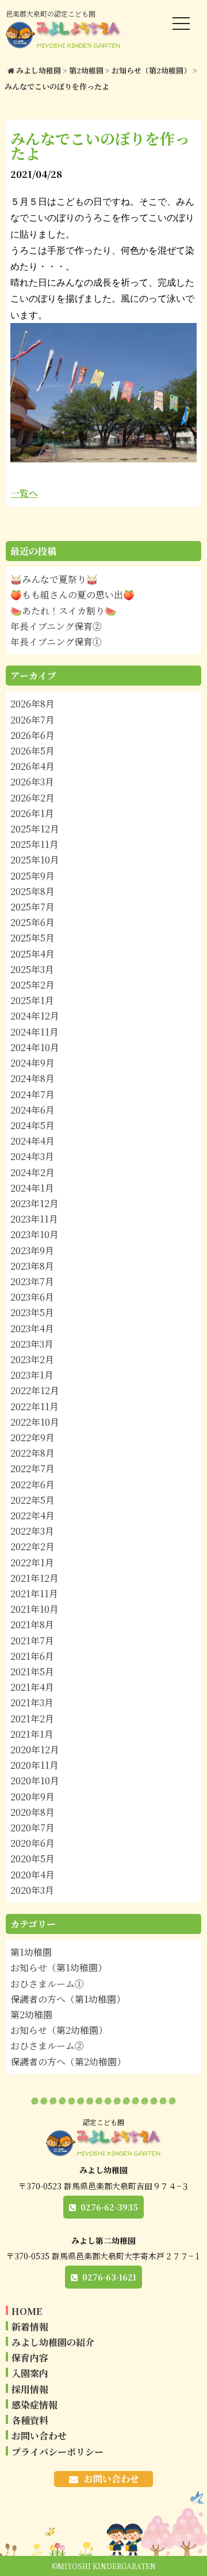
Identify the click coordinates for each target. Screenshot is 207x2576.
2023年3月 (32, 1344)
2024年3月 (32, 1156)
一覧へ (24, 493)
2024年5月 (32, 1125)
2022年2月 (32, 1546)
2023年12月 (34, 1203)
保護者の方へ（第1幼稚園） (68, 1999)
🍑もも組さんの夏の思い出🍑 (72, 595)
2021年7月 (32, 1641)
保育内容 (30, 2358)
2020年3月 (32, 1890)
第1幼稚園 (31, 1952)
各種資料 (30, 2420)
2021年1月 (32, 1734)
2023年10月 (34, 1234)
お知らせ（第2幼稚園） (59, 2030)
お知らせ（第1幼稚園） (59, 1968)
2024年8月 (32, 1078)
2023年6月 (32, 1297)
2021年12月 (34, 1578)
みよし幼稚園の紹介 (53, 2342)
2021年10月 (34, 1609)
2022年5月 (32, 1500)
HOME (27, 2311)
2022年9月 (32, 1437)
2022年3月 (32, 1531)
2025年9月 (32, 876)
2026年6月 (32, 735)
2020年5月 (32, 1859)
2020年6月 (32, 1843)
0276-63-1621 (109, 2277)
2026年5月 (32, 751)
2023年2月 (32, 1359)
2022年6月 (32, 1484)
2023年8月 (32, 1266)
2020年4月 (32, 1875)
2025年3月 (32, 969)
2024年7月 (32, 1094)
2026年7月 (32, 720)
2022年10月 (35, 1422)
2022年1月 (32, 1563)
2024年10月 (35, 1047)
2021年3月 (32, 1703)
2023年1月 (32, 1375)
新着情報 (30, 2327)
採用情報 (30, 2389)
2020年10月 (35, 1781)
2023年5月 (32, 1312)
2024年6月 (32, 1110)
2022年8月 (32, 1453)
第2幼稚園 (31, 2015)
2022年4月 (32, 1515)
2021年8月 (32, 1624)
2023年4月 (32, 1328)
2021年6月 (32, 1656)
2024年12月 (35, 1016)
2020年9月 (32, 1797)
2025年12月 (35, 829)
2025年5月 (32, 938)
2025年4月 (32, 954)
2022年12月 (35, 1390)
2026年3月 (32, 782)
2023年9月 (32, 1250)
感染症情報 (34, 2405)
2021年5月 (32, 1672)
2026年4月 (32, 766)
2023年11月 (34, 1219)
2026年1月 (32, 813)
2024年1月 (32, 1188)
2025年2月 (32, 985)
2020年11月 (34, 1765)
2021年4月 (32, 1687)
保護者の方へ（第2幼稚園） (68, 2062)
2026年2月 (32, 798)
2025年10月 (35, 860)
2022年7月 (32, 1468)
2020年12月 (35, 1750)
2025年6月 (32, 922)
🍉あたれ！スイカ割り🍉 (63, 611)
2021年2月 (32, 1719)
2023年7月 (32, 1281)
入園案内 (30, 2373)
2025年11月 (34, 844)
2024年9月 (32, 1063)
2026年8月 (32, 704)
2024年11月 (34, 1032)
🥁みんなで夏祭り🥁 (54, 579)
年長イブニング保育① (56, 642)
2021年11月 (34, 1594)
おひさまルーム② (47, 2046)
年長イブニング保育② (56, 626)
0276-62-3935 (109, 2207)
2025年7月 (32, 907)
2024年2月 (32, 1172)
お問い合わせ (39, 2436)
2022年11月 (34, 1406)
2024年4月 (32, 1141)
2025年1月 (32, 1000)
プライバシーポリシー (57, 2452)
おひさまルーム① (47, 1984)
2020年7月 (32, 1828)
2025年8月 (32, 891)
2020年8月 (32, 1812)
